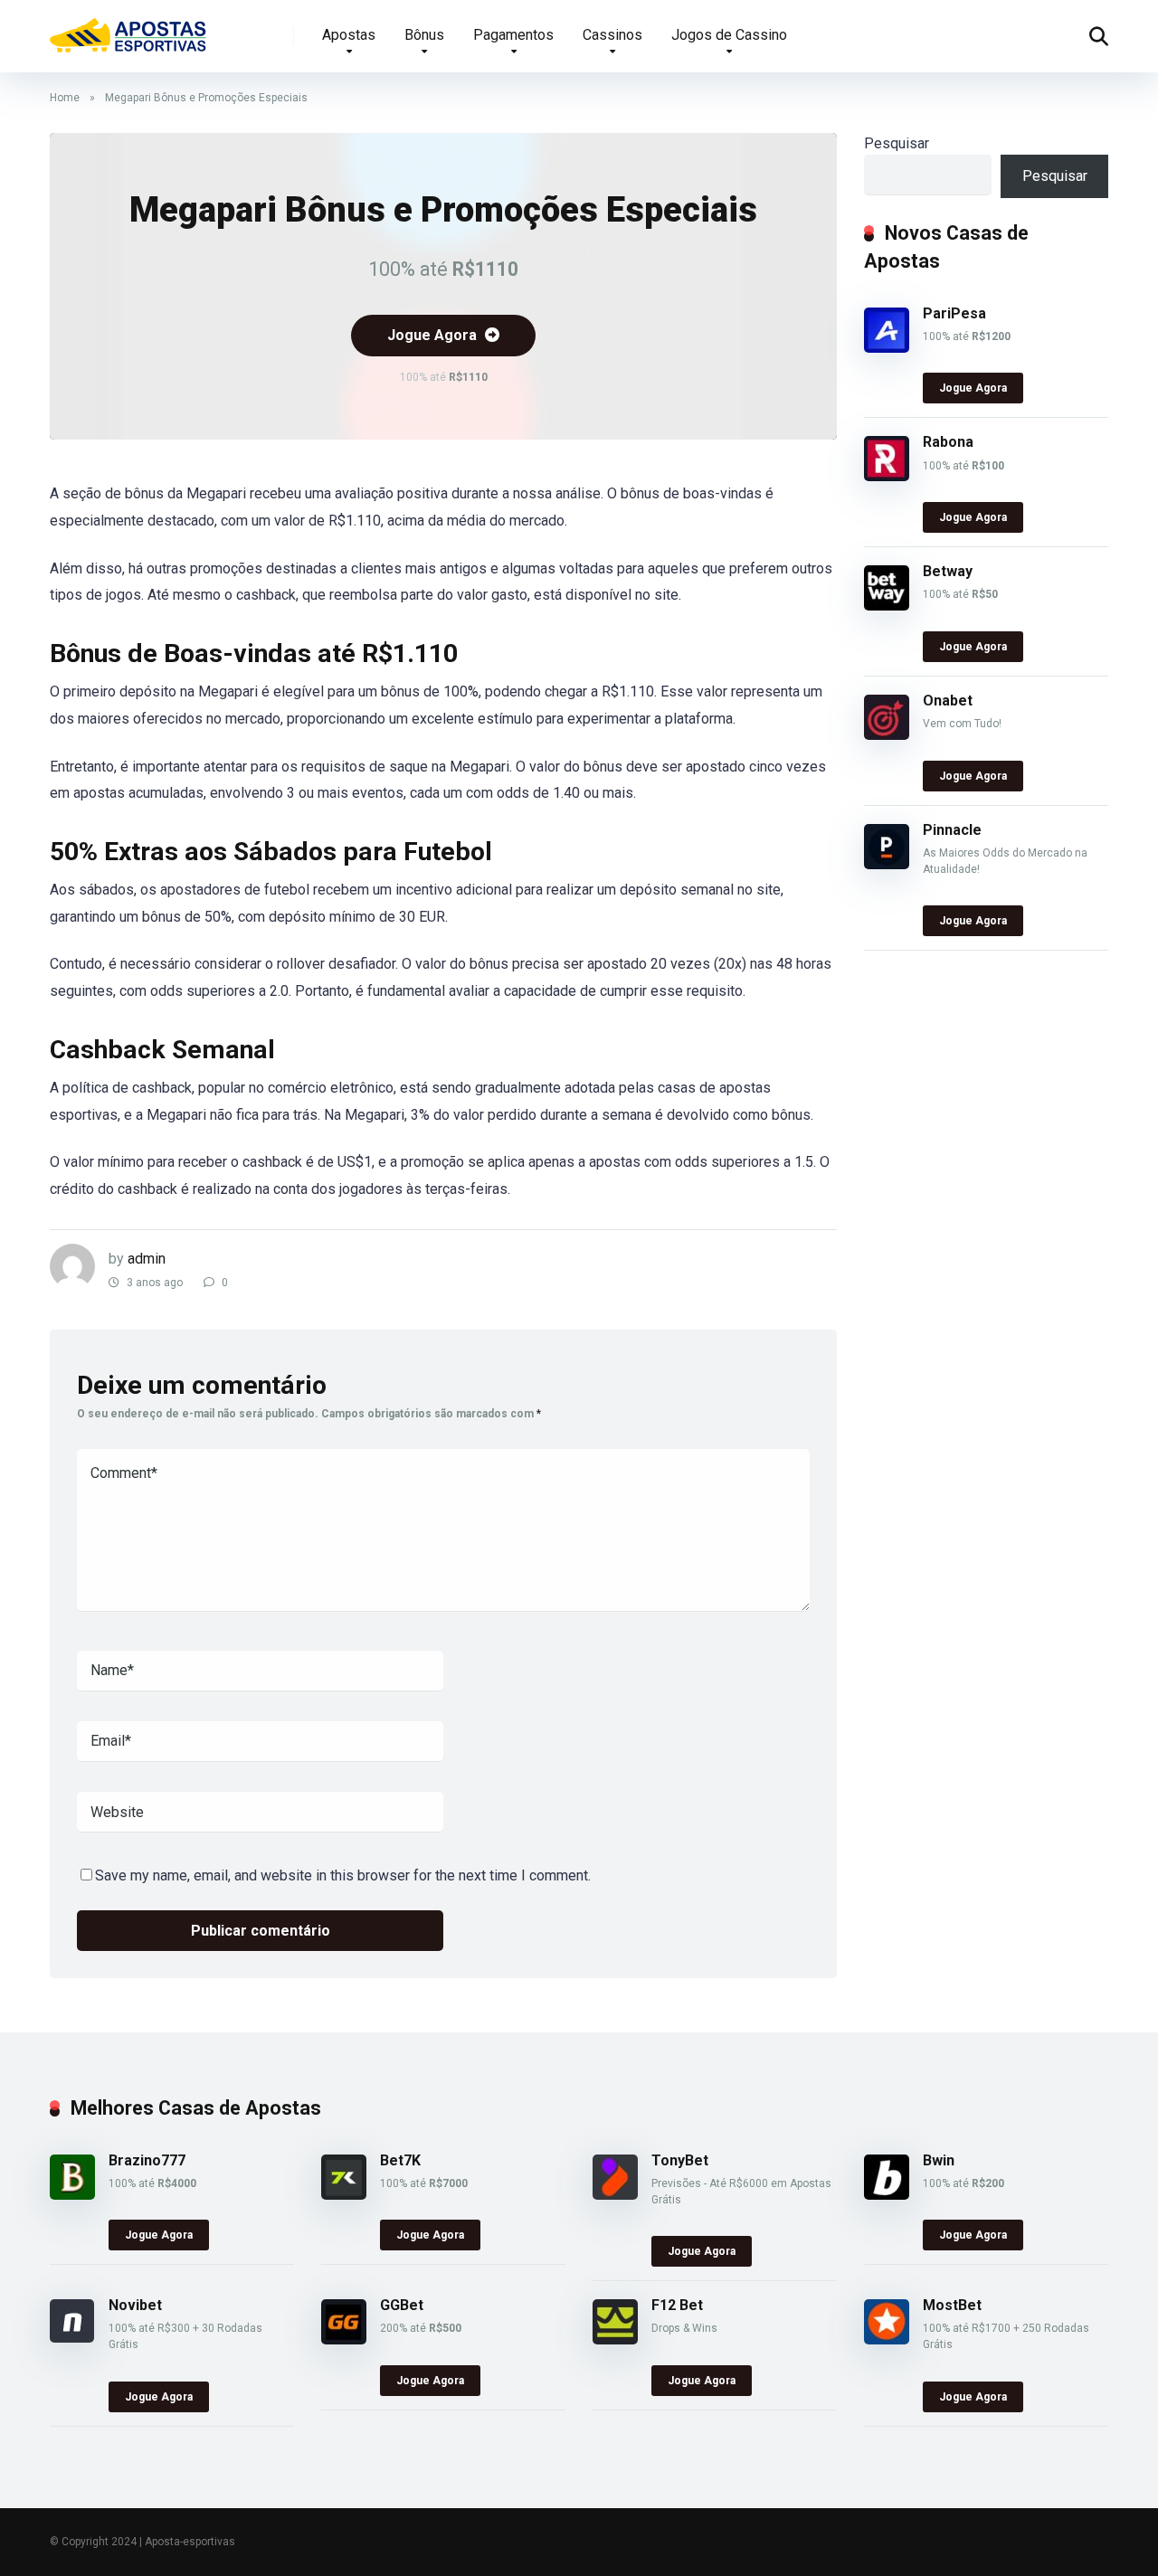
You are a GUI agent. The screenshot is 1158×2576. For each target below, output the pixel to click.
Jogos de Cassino (729, 35)
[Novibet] (72, 2338)
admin (147, 1259)
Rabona (948, 442)
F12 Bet (677, 2305)
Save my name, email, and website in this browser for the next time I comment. (343, 1875)
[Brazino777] (72, 2195)
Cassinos (612, 35)
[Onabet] (887, 735)
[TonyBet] (615, 2195)
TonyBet (680, 2160)
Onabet (948, 701)
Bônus (424, 35)
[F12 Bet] (615, 2339)
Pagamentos (513, 35)
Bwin (939, 2160)
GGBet (402, 2305)
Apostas (349, 35)
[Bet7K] (344, 2195)
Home (65, 98)
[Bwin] (887, 2195)
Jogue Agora (434, 335)
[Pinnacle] (887, 864)
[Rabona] (887, 476)
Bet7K (400, 2160)
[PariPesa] (887, 348)
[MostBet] (887, 2339)
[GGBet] (344, 2339)
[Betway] (887, 606)
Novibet (135, 2305)
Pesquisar (897, 143)
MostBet (952, 2305)
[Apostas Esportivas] (128, 29)
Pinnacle (952, 830)
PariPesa (954, 313)
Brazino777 (147, 2160)
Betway (948, 571)
